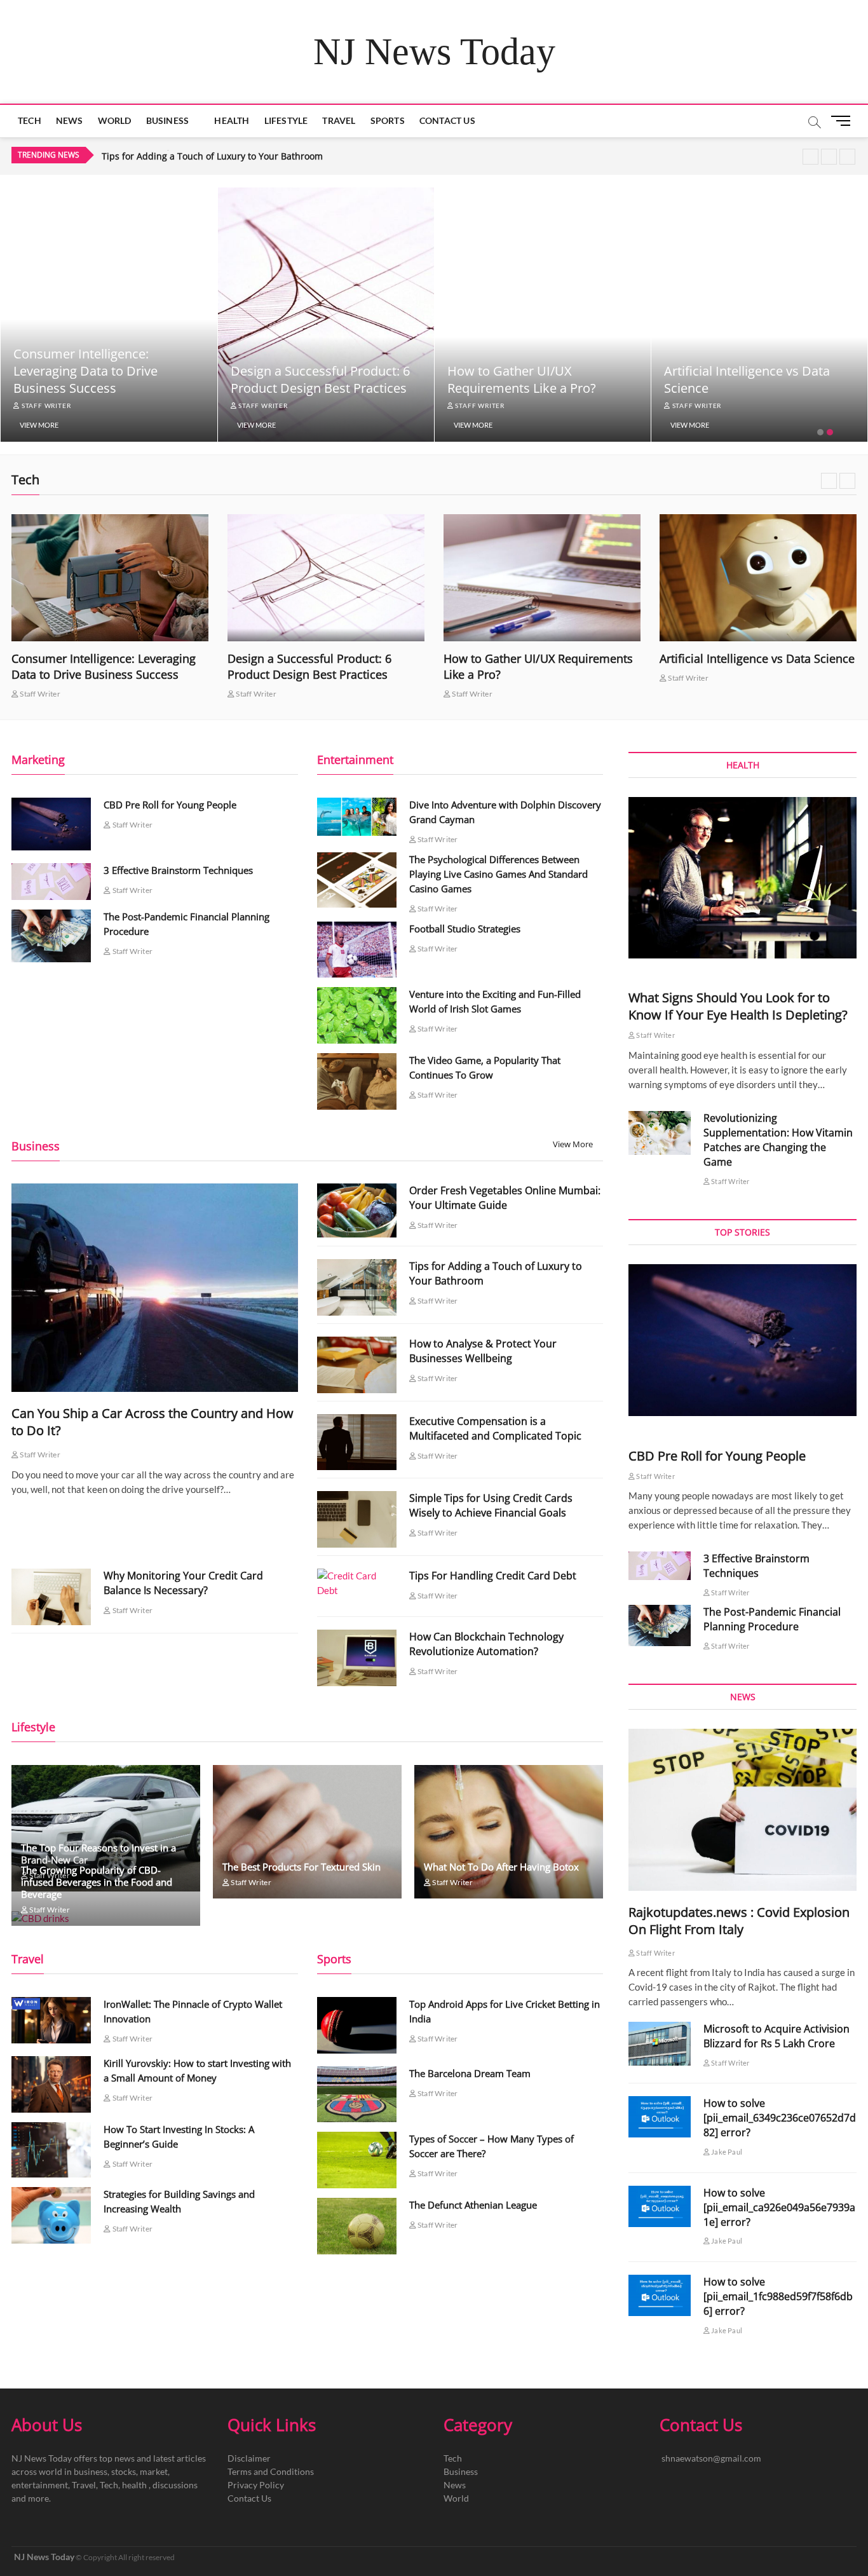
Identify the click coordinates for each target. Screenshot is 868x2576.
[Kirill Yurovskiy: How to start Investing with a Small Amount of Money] (51, 2084)
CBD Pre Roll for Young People (170, 805)
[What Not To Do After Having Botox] (509, 1832)
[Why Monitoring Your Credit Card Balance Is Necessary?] (51, 1597)
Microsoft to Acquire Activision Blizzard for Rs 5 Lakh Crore (776, 2036)
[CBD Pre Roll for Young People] (51, 824)
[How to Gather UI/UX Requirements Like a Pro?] (542, 578)
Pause (810, 157)
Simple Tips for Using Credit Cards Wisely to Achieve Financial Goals (491, 1505)
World (115, 120)
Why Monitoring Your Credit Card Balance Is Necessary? (183, 1583)
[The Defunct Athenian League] (357, 2226)
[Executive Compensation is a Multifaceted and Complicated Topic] (357, 1442)
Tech (30, 120)
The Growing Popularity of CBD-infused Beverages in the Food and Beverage (97, 1882)
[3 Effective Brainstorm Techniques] (51, 882)
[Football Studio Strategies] (357, 950)
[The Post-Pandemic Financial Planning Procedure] (51, 936)
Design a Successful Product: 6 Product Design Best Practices (320, 379)
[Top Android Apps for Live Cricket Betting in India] (357, 2025)
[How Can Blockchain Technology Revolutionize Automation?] (357, 1658)
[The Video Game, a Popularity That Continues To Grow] (357, 1081)
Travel (339, 120)
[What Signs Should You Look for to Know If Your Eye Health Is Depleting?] (743, 878)
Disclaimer (249, 2458)
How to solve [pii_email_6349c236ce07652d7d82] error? (780, 2118)
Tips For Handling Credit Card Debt (493, 1576)
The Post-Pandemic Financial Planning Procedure (772, 1619)
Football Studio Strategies (465, 929)
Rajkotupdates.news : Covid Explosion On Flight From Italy (739, 1921)
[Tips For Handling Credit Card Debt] (357, 1583)
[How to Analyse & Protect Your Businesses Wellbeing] (357, 1365)
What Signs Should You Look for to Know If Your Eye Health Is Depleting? (738, 1006)
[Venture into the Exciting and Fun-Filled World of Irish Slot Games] (357, 1015)
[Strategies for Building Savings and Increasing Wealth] (51, 2215)
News (70, 120)
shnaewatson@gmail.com (711, 2458)
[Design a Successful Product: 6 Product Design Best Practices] (326, 578)
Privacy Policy (256, 2485)
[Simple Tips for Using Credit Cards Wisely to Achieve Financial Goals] (357, 1519)
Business (168, 120)
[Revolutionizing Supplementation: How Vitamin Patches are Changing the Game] (660, 1133)
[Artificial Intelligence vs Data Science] (758, 578)
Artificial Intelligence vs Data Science (757, 658)
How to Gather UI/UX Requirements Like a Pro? (522, 379)
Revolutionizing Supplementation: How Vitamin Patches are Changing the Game (778, 1140)
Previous (829, 157)
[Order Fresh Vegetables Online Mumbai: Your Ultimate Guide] (357, 1210)
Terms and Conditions (271, 2471)
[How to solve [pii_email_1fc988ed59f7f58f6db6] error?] (660, 2295)
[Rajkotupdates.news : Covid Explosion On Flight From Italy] (743, 1809)
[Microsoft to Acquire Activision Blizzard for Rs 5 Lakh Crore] (660, 2044)
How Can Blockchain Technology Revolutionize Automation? (486, 1644)
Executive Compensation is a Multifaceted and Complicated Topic (495, 1428)
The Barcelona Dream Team (470, 2073)
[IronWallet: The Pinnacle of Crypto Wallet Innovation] (51, 2020)
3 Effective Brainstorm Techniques (178, 870)
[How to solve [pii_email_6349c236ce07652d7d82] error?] (660, 2117)
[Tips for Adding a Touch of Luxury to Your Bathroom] (357, 1287)
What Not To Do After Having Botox (501, 1867)
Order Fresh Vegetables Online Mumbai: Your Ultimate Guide (505, 1198)
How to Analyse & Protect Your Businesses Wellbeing (214, 156)
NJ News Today (434, 51)
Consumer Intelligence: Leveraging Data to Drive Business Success (85, 371)
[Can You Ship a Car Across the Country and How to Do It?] (155, 1287)
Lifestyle (286, 120)
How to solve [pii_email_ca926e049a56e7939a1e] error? (779, 2207)
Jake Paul (726, 2152)
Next (847, 157)
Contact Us (447, 120)
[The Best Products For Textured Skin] (307, 1832)
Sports (388, 120)
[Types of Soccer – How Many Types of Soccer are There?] (357, 2160)
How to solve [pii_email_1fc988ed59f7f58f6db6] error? (778, 2296)
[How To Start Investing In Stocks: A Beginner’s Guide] (51, 2150)
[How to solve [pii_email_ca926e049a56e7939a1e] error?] (660, 2206)
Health (232, 120)
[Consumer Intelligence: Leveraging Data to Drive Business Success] (110, 578)
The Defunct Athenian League (473, 2205)
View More (39, 425)
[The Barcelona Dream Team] (357, 2095)
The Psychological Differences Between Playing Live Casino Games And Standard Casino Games (498, 874)
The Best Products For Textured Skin (302, 1867)
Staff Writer (45, 405)
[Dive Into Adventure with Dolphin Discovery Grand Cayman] (357, 817)
